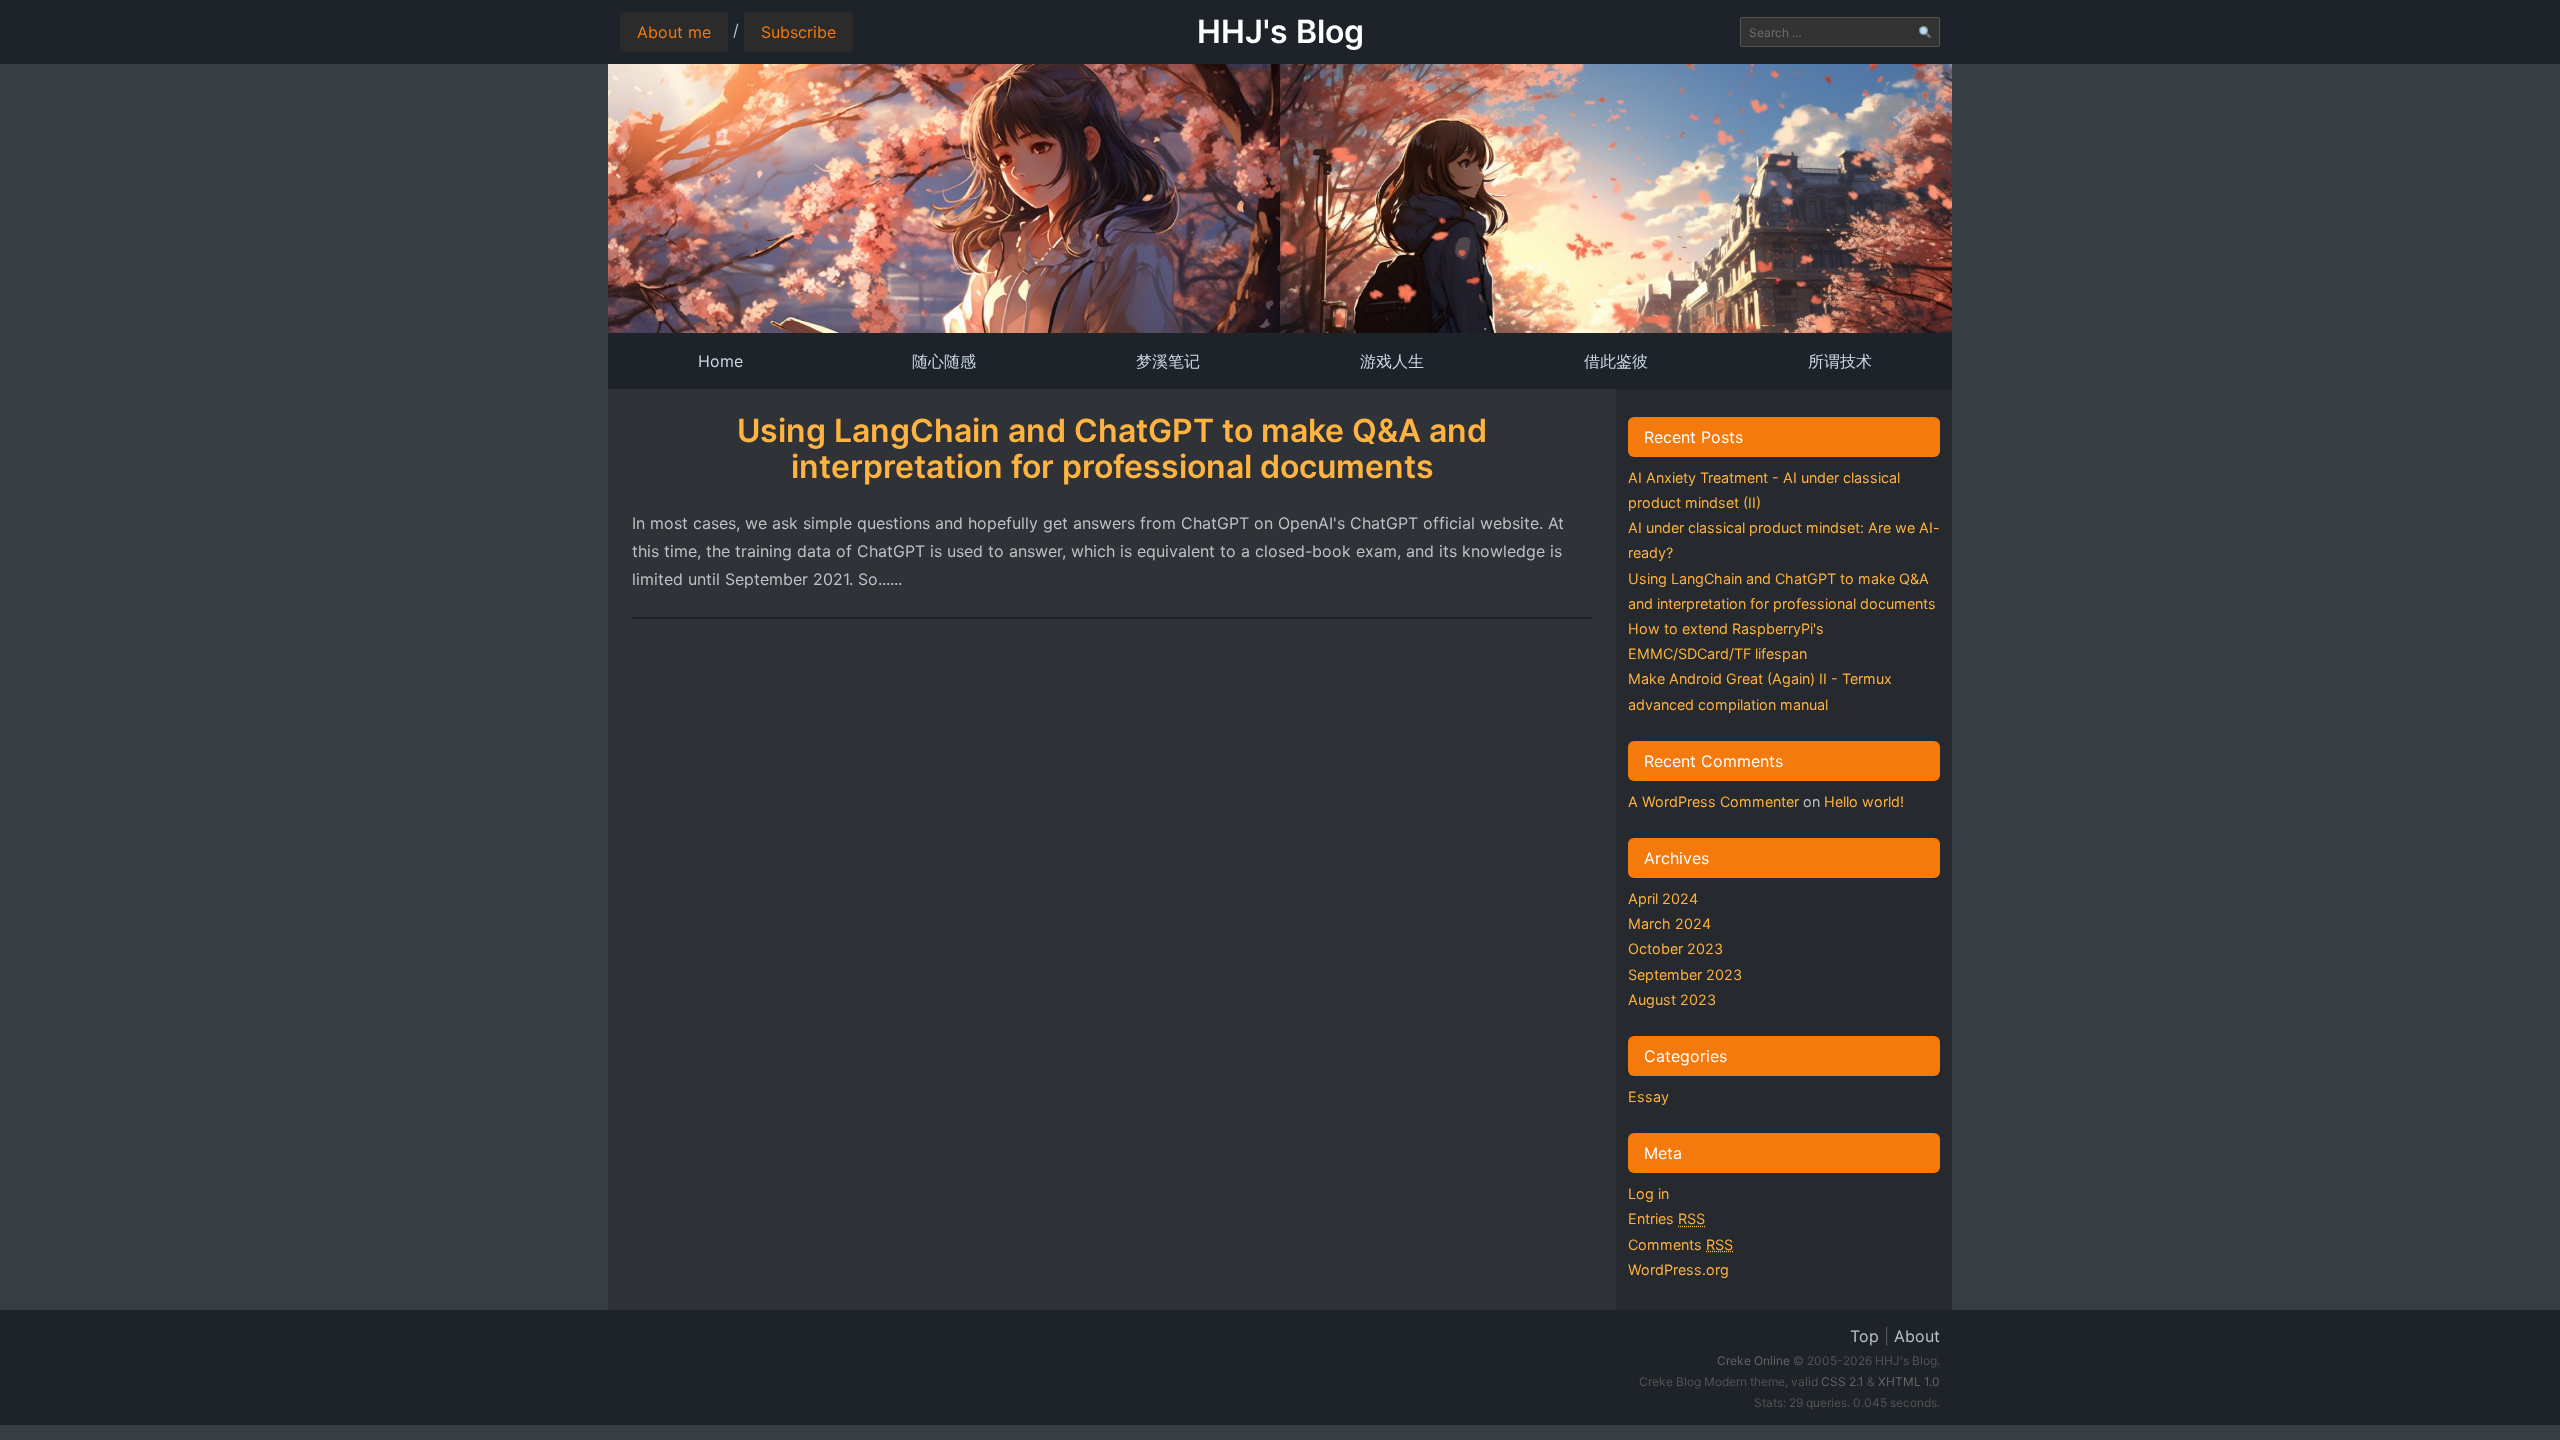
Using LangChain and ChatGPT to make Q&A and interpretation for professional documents (1112, 448)
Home (720, 361)
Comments (1680, 1244)
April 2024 (1663, 898)
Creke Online (1753, 1360)
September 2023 (1685, 974)
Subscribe (798, 32)
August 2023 (1672, 999)
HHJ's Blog (1280, 31)
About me (674, 32)
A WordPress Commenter (1713, 801)
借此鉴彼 (1616, 361)
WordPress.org (1678, 1269)
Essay (1648, 1096)
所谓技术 (1840, 361)
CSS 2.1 (1842, 1381)
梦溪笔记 (1168, 361)
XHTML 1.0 (1909, 1381)
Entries (1666, 1218)
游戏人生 (1392, 361)
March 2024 (1669, 923)
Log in (1648, 1193)
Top (1864, 1336)
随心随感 (944, 361)
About (1917, 1336)
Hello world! (1864, 801)
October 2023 (1675, 948)
